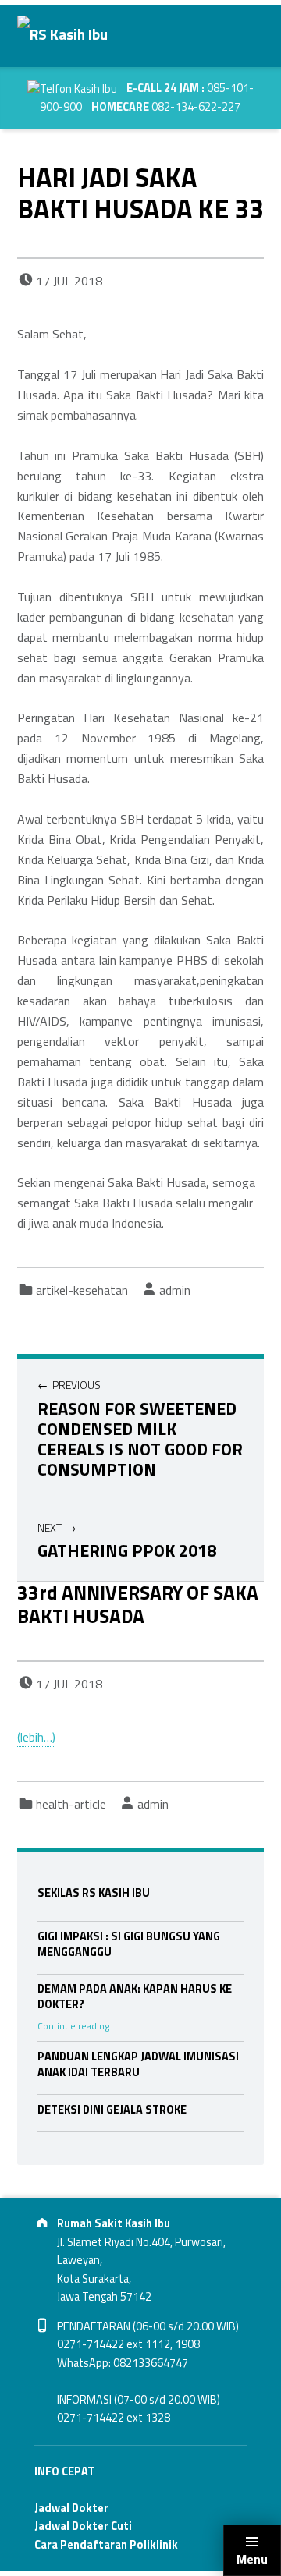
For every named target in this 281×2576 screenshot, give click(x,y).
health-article (71, 1804)
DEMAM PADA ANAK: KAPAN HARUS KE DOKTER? (135, 1997)
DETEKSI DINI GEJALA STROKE (112, 2110)
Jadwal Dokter (71, 2508)
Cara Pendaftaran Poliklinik (106, 2545)
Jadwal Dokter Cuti (83, 2526)
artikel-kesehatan (82, 1290)
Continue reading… (77, 2026)
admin (175, 1290)
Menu (252, 2559)
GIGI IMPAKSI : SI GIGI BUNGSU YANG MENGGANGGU (129, 1944)
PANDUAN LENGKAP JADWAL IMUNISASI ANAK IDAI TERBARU (138, 2064)
